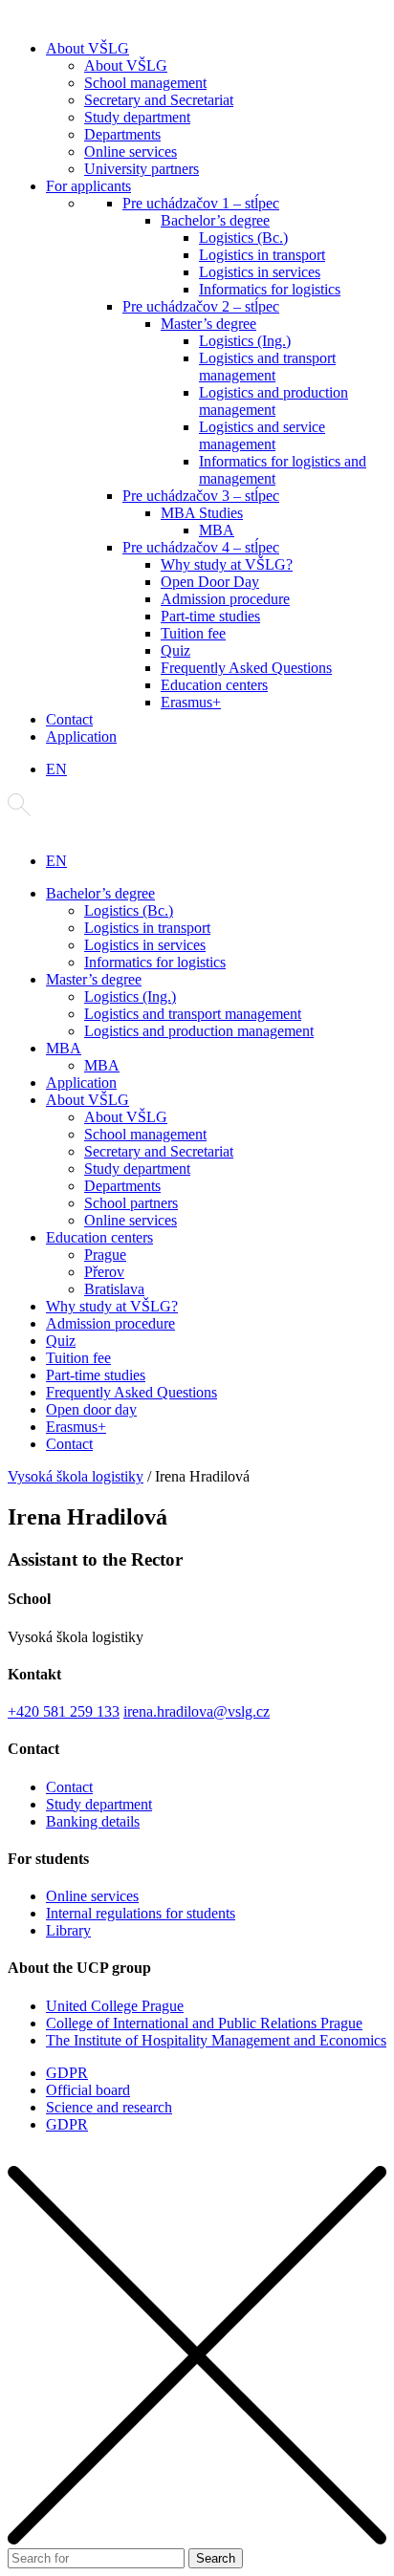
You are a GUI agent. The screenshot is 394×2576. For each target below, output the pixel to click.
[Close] (197, 2539)
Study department (137, 117)
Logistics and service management (262, 435)
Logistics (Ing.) (245, 341)
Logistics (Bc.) (243, 238)
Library (68, 1930)
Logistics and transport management (267, 367)
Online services (131, 152)
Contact (69, 719)
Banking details (93, 1821)
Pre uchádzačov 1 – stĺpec (201, 203)
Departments (122, 134)
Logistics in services (260, 272)
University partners (142, 169)
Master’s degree (208, 324)
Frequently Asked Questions (246, 668)
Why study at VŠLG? (227, 564)
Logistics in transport (262, 255)
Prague (105, 1255)
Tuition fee (193, 633)
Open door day (91, 1409)
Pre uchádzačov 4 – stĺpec (201, 547)
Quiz (175, 650)
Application (81, 736)
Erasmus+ (191, 702)
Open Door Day (210, 582)
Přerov (104, 1272)
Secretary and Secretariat (159, 100)
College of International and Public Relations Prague (204, 2023)
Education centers (214, 685)
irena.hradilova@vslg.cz (197, 1711)
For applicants (88, 186)
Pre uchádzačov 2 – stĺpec (201, 306)
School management (145, 83)
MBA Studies (202, 513)
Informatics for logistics (270, 289)
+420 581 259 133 (64, 1711)
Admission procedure (225, 599)
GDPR (67, 2073)
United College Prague (115, 2006)
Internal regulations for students (141, 1913)
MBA (217, 530)
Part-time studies (210, 616)
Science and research (109, 2107)
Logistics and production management (274, 401)
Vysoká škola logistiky (76, 1476)
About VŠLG (88, 48)
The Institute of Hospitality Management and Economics (216, 2040)
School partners (131, 1203)
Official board (88, 2090)
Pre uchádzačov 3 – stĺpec (201, 496)
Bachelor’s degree (215, 220)
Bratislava (114, 1289)
